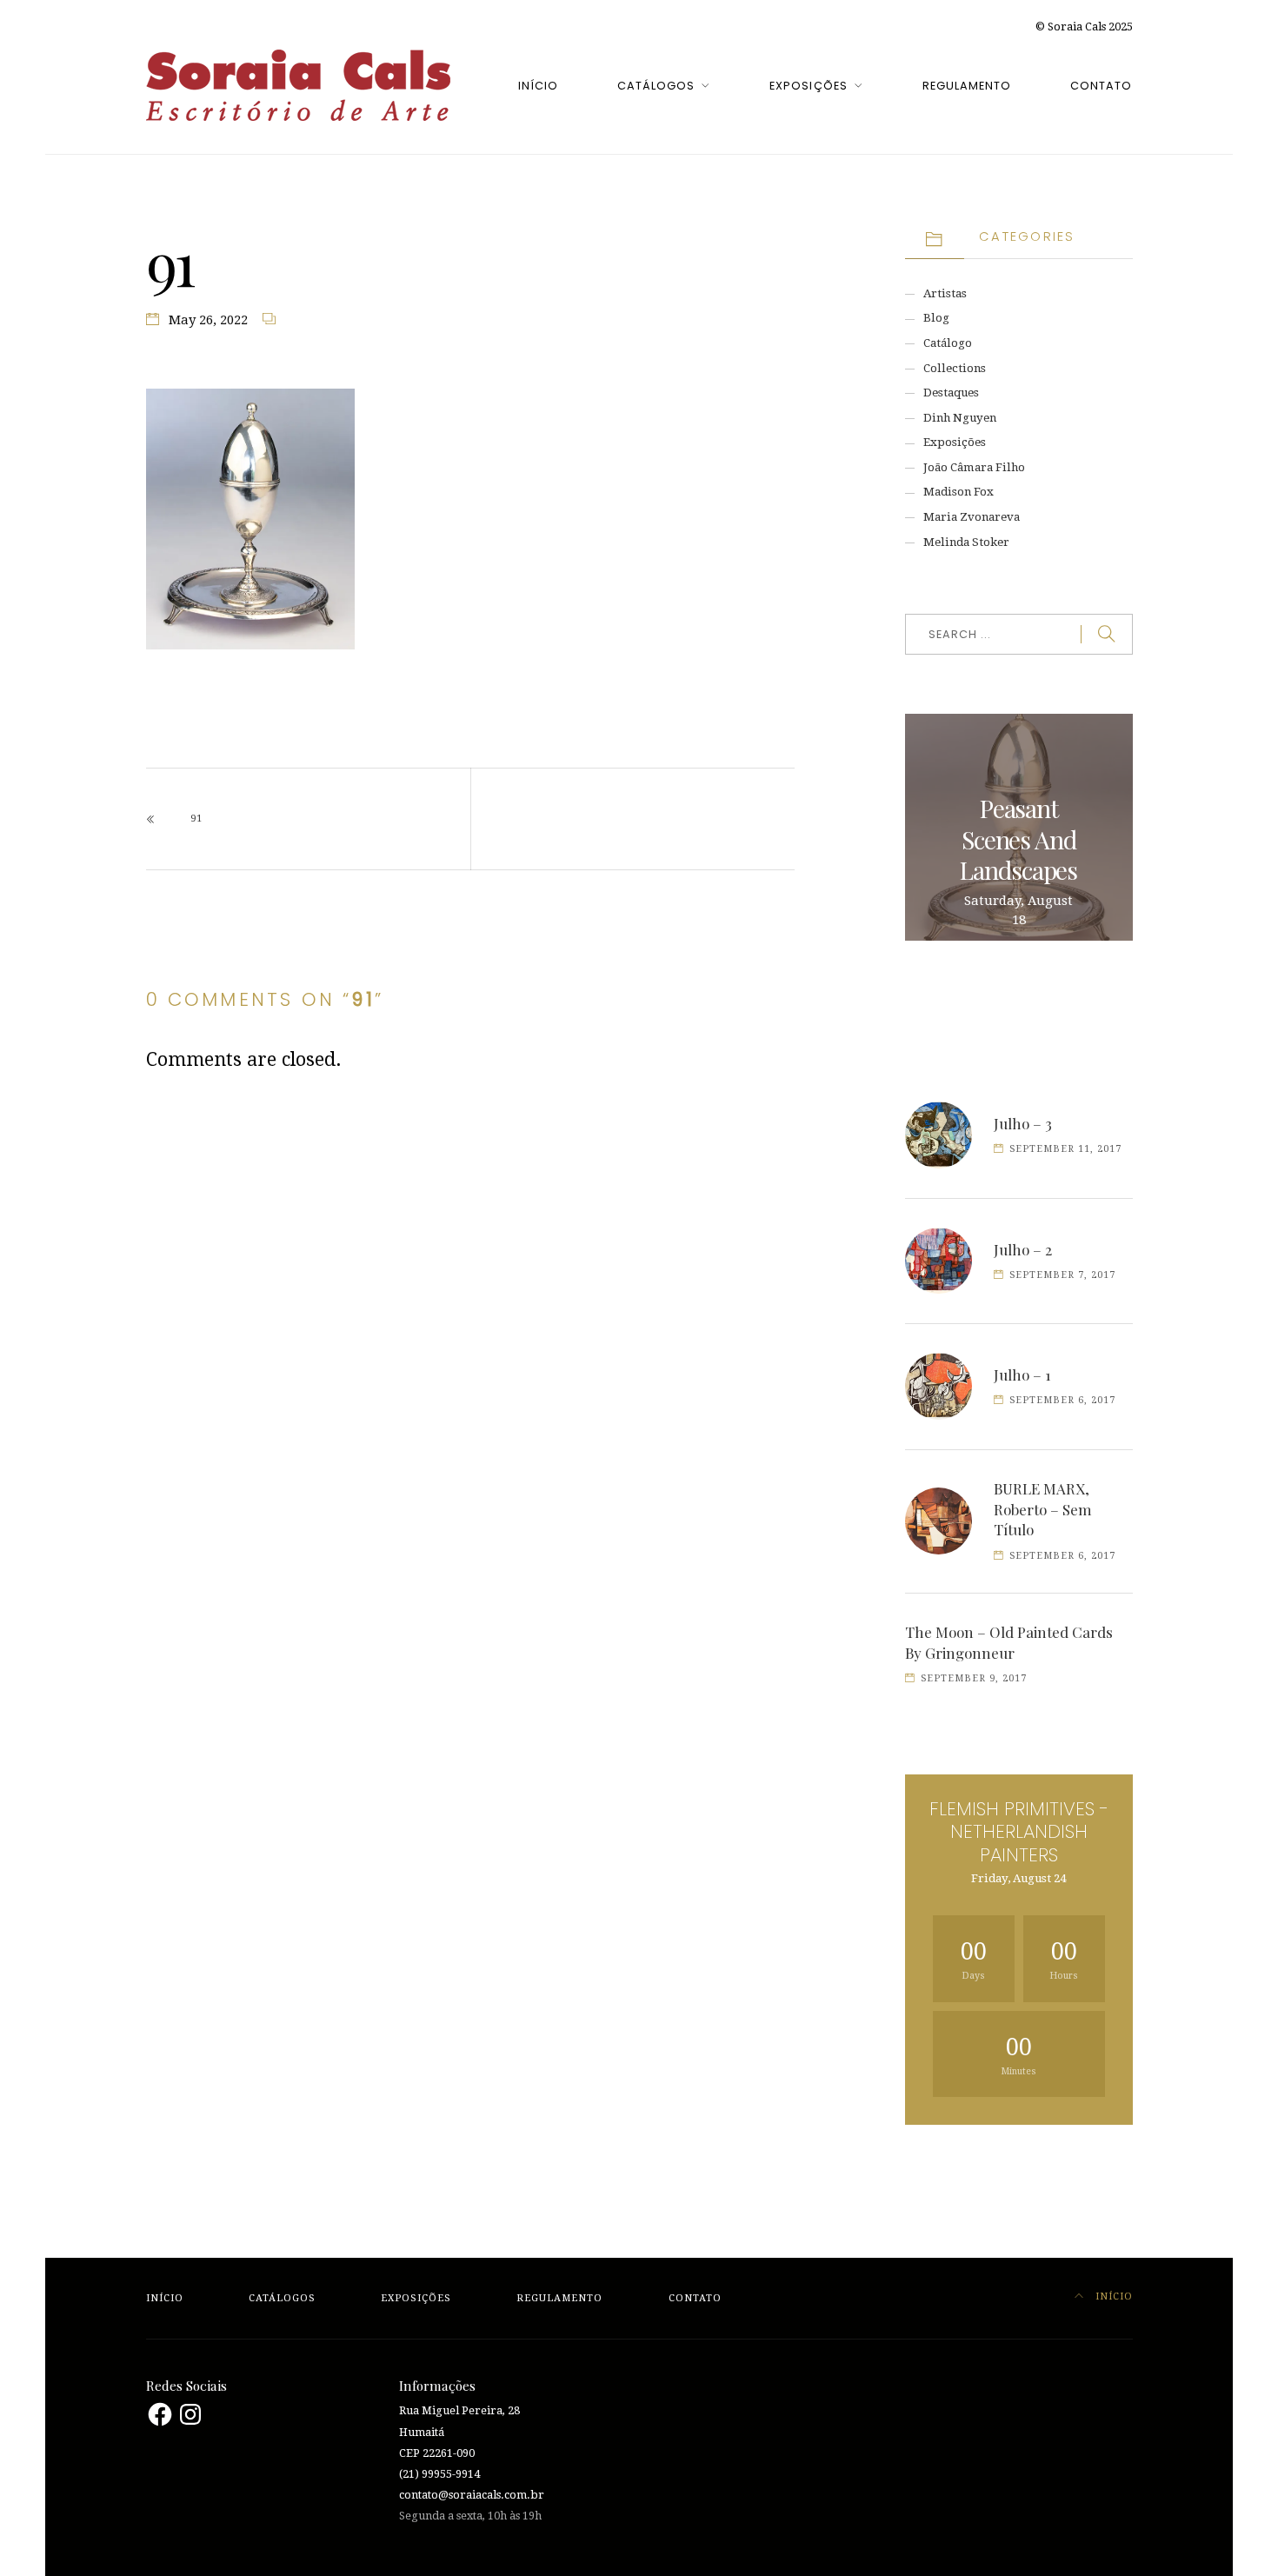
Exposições (808, 86)
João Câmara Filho (974, 467)
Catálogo (948, 343)
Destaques (951, 393)
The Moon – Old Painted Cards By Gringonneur (1009, 1642)
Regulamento (967, 86)
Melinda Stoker (966, 542)
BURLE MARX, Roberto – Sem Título (1043, 1509)
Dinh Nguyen (960, 418)
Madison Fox (958, 492)
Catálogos (656, 86)
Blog (936, 318)
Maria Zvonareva (972, 517)
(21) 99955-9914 (439, 2474)
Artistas (945, 293)
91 (196, 819)
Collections (955, 368)
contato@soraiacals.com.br (472, 2495)
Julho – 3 (1023, 1123)
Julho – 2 (1023, 1249)
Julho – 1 (1022, 1375)
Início (538, 86)
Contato (1101, 86)
